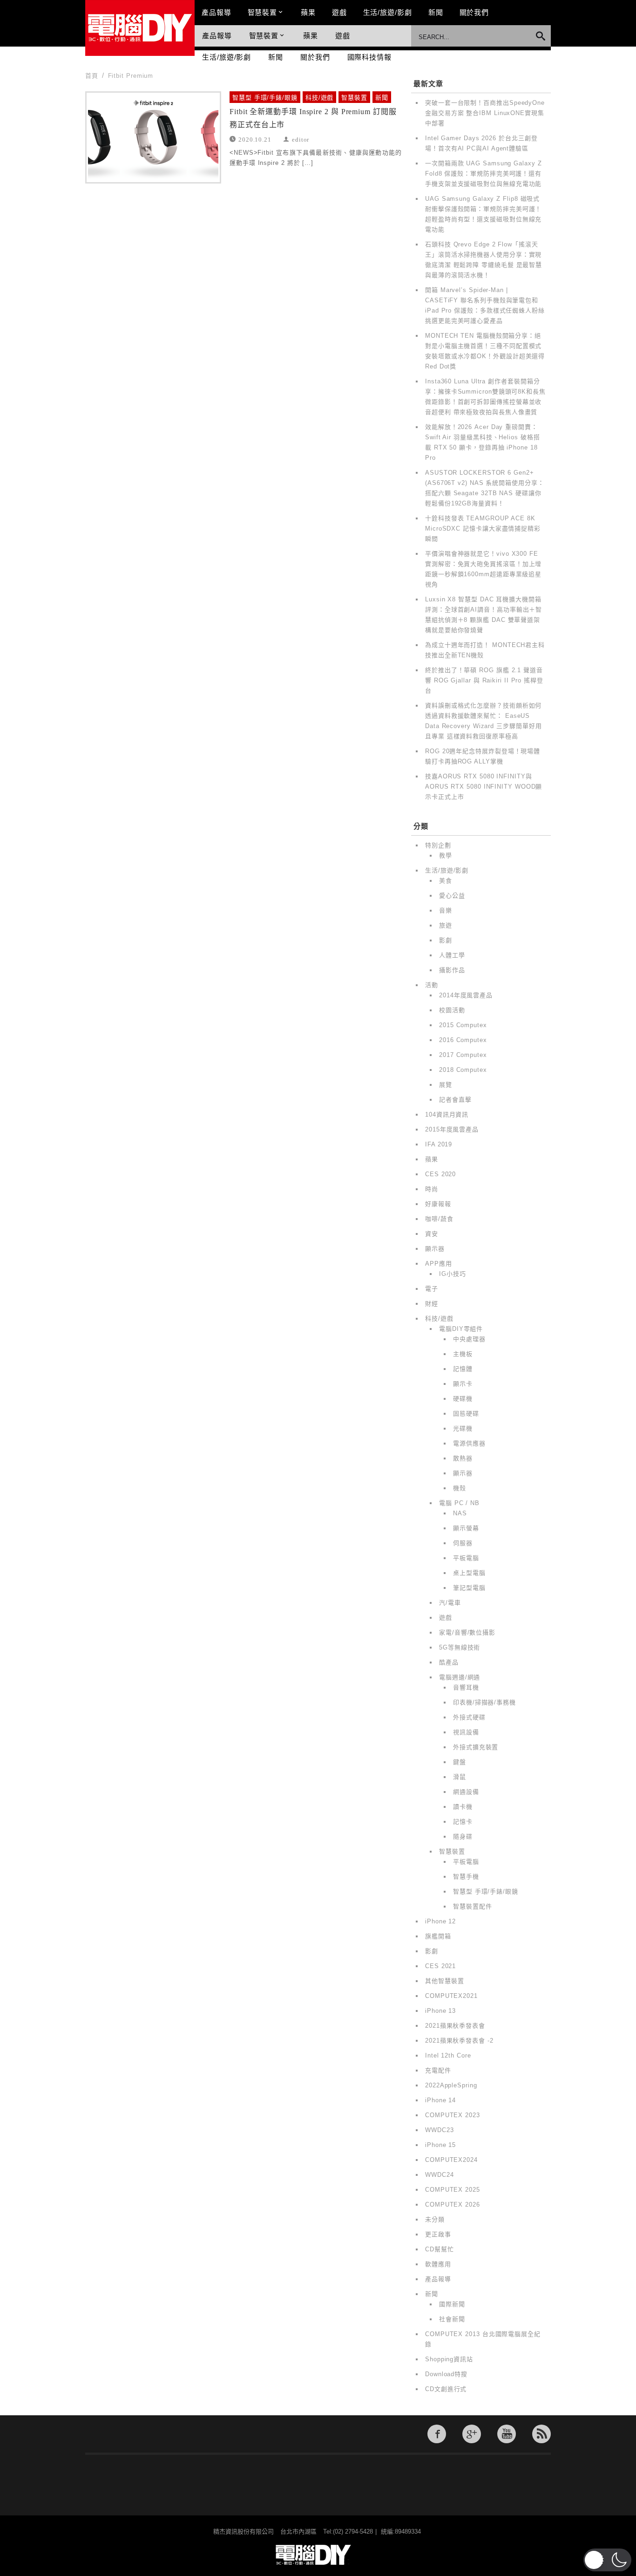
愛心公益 (452, 896)
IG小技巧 (453, 1274)
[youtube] (507, 2434)
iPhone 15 (440, 2145)
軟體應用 (438, 2264)
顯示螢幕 (466, 1528)
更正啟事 (438, 2234)
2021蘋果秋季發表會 (455, 2026)
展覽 (446, 1085)
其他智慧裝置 (444, 1981)
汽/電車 (450, 1603)
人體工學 (452, 955)
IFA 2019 (439, 1144)
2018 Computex (463, 1070)
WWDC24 (439, 2175)
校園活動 (452, 1010)
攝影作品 (452, 970)
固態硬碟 (466, 1414)
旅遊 (446, 925)
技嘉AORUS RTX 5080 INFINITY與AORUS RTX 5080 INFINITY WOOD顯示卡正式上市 (484, 787)
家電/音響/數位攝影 (467, 1632)
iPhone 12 (440, 1921)
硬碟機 (463, 1399)
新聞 (436, 12)
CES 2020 (440, 1174)
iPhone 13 (440, 2011)
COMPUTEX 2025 (453, 2190)
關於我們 (474, 12)
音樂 (446, 910)
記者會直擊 (455, 1100)
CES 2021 (440, 1966)
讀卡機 (463, 1807)
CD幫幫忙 (440, 2249)
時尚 (432, 1189)
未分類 (435, 2219)
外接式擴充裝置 (476, 1747)
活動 (432, 985)
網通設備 (466, 1792)
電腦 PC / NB (459, 1503)
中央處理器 (469, 1339)
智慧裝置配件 (472, 1906)
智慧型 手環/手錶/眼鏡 (265, 98)
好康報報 (438, 1204)
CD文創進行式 (446, 2389)
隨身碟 (463, 1837)
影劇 (446, 940)
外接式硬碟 (469, 1717)
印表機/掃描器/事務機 (484, 1702)
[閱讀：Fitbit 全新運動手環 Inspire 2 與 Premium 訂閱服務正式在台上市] (153, 137)
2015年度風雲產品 (452, 1129)
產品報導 (217, 12)
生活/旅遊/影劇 (388, 12)
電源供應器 (469, 1443)
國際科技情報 (369, 57)
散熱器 (463, 1458)
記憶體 (463, 1369)
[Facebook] (437, 2434)
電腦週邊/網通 (460, 1677)
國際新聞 (452, 2304)
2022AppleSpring (451, 2085)
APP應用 (439, 1264)
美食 (446, 881)
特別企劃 (438, 845)
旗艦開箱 (438, 1936)
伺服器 (463, 1543)
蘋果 (308, 12)
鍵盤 (460, 1762)
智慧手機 (466, 1877)
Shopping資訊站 (449, 2359)
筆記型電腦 (469, 1588)
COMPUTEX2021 (451, 1996)
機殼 (460, 1488)
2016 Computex (463, 1040)
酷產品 (449, 1662)
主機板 (463, 1354)
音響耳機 (466, 1687)
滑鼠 (460, 1777)
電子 (432, 1289)
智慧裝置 (263, 12)
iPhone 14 (440, 2100)
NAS (460, 1513)
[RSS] (541, 2434)
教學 (446, 855)
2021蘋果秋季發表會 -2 (459, 2041)
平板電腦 (466, 1558)
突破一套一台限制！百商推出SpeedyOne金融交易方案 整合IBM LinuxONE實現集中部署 (485, 113)
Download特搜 (446, 2374)
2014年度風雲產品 (466, 995)
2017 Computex (463, 1055)
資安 (432, 1234)
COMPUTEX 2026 (453, 2205)
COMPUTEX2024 (451, 2160)
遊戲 (339, 12)
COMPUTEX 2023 (453, 2115)
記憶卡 (463, 1822)
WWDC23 (439, 2130)
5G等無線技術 (460, 1647)
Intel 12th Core (448, 2055)
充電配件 (438, 2070)
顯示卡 (463, 1384)
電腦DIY (140, 28)
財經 (432, 1304)
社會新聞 (452, 2319)
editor (301, 139)
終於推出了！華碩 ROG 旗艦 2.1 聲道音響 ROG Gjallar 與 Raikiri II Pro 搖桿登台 (484, 680)
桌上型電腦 (469, 1573)
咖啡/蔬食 (439, 1219)
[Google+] (472, 2434)
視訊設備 (466, 1732)
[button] (607, 2560)
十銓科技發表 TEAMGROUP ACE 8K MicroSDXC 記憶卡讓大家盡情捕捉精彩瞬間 (483, 528)
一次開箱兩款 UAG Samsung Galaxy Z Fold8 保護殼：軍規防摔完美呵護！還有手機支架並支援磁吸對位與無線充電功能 (484, 174)
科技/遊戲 (320, 98)
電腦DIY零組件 (461, 1329)
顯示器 (435, 1249)
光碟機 (463, 1428)
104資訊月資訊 (447, 1114)
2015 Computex (463, 1025)
